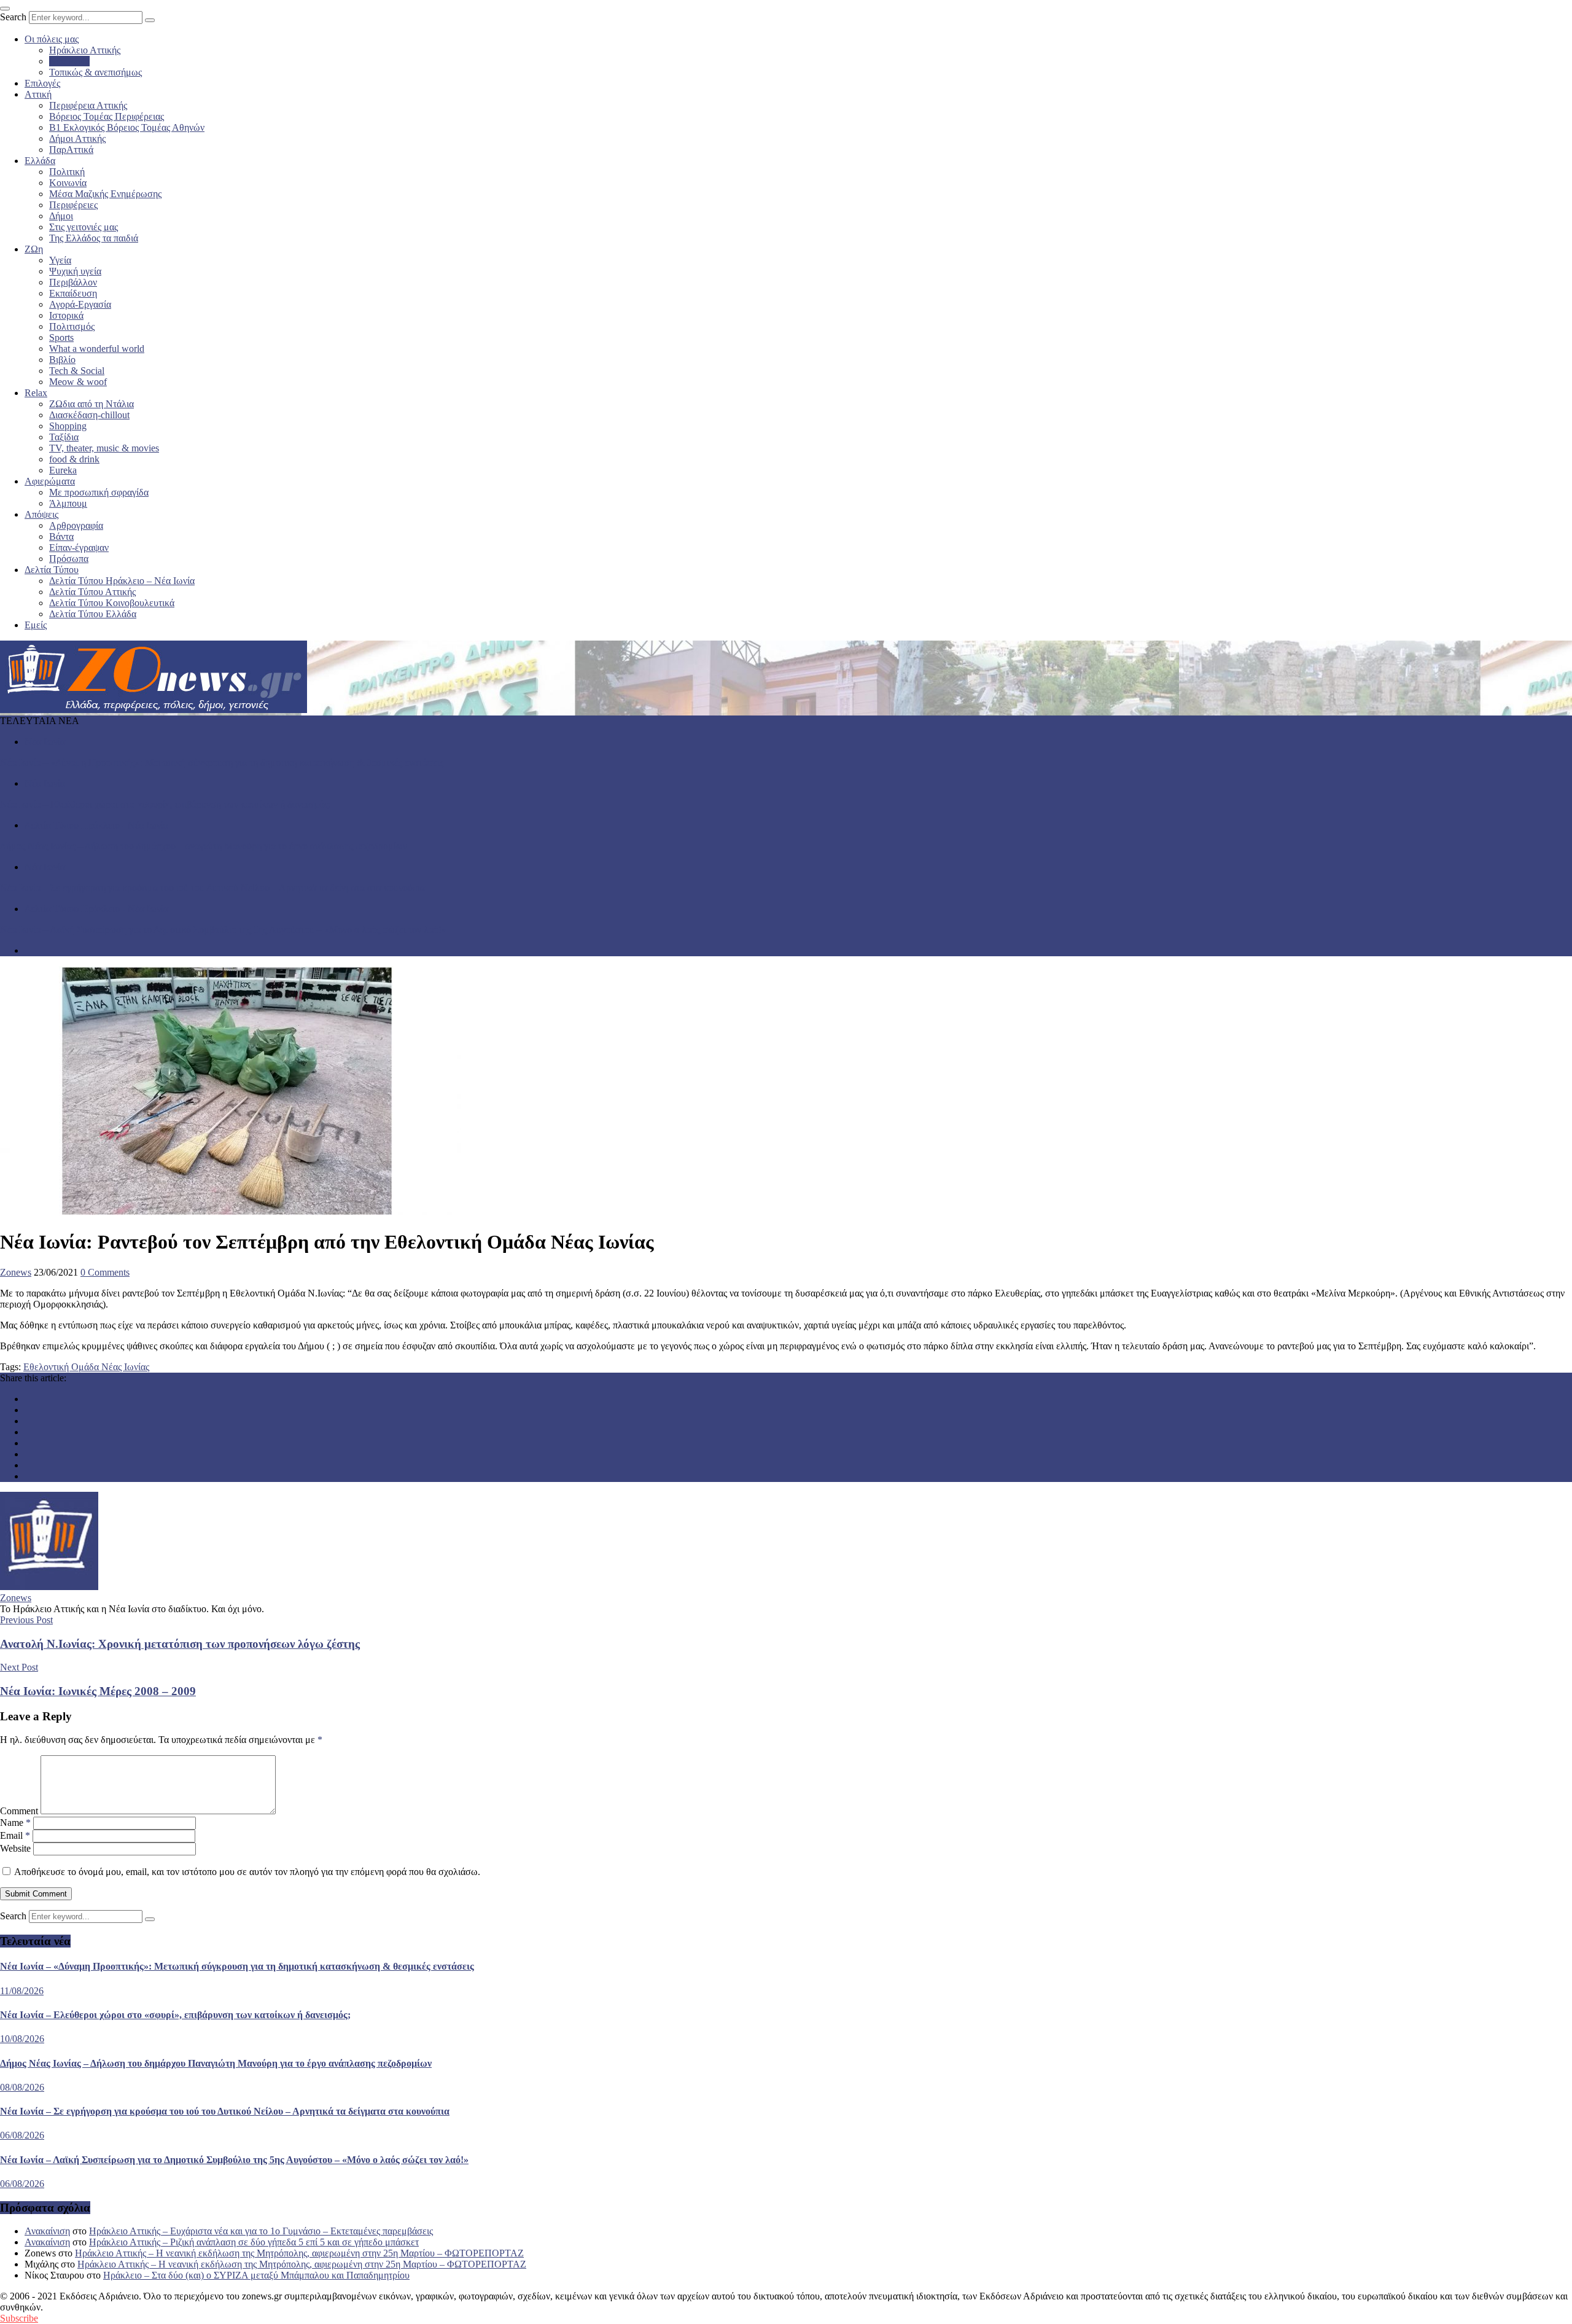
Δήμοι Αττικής (77, 138)
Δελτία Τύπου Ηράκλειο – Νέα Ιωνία (122, 581)
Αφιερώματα (50, 481)
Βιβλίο (62, 360)
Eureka (63, 470)
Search (13, 17)
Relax (36, 393)
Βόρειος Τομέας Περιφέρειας (107, 116)
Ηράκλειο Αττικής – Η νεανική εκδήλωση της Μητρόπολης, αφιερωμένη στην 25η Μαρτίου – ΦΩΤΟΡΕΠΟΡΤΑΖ (299, 2253)
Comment (19, 1811)
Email (15, 1835)
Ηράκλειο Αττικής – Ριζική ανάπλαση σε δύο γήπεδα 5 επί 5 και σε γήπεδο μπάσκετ (254, 2242)
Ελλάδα (40, 161)
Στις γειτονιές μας (84, 227)
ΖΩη (34, 249)
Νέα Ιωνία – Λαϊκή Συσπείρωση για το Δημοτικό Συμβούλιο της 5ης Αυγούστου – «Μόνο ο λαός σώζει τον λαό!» (223, 930)
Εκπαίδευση (73, 293)
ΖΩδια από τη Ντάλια (91, 404)
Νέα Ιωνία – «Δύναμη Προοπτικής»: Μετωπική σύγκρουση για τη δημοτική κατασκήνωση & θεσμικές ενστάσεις (222, 762)
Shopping (68, 426)
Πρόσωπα (69, 559)
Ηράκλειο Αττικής (85, 50)
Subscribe (19, 2318)
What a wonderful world (97, 349)
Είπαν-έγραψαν (79, 548)
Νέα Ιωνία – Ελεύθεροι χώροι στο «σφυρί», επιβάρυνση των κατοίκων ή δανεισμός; (165, 804)
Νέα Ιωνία (69, 61)
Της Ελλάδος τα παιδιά (94, 238)
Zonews (16, 1272)
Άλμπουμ (68, 503)
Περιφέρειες (73, 205)
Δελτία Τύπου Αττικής (92, 592)
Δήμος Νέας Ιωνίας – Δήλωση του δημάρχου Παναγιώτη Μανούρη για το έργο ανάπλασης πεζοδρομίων (204, 846)
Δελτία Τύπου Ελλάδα (93, 614)
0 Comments (105, 1272)
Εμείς (36, 625)
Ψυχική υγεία (75, 271)
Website (15, 1848)
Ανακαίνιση (47, 2231)
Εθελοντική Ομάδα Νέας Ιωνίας (86, 1367)
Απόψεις (41, 514)
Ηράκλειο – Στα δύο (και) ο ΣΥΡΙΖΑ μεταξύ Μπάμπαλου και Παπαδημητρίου (256, 2275)
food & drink (74, 459)
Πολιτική (67, 172)
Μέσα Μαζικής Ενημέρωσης (105, 194)
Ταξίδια (64, 437)
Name (15, 1823)
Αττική (38, 94)
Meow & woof (78, 382)
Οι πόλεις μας (52, 39)
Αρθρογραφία (76, 525)
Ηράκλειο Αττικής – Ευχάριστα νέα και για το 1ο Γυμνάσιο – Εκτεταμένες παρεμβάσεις (261, 2231)
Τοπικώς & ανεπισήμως (95, 72)
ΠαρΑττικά (71, 150)
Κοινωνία (68, 183)
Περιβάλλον (73, 282)
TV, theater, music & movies (104, 448)
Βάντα (61, 536)
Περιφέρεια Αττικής (88, 105)
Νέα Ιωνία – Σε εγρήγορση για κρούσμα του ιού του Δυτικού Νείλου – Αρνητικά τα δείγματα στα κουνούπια (212, 888)
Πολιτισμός (72, 326)
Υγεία (60, 260)
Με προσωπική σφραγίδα (99, 492)
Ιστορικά (66, 315)
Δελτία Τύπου (52, 570)
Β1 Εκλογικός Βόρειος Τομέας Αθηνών (127, 127)
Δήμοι (61, 216)
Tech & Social (77, 371)
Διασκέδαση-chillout (89, 415)
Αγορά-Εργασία (80, 304)
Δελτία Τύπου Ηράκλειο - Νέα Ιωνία (96, 825)
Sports (61, 337)
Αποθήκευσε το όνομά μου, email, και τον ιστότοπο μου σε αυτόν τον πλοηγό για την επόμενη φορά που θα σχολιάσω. (247, 1872)
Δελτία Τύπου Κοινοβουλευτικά (112, 603)
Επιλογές (42, 83)
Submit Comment (36, 1894)
